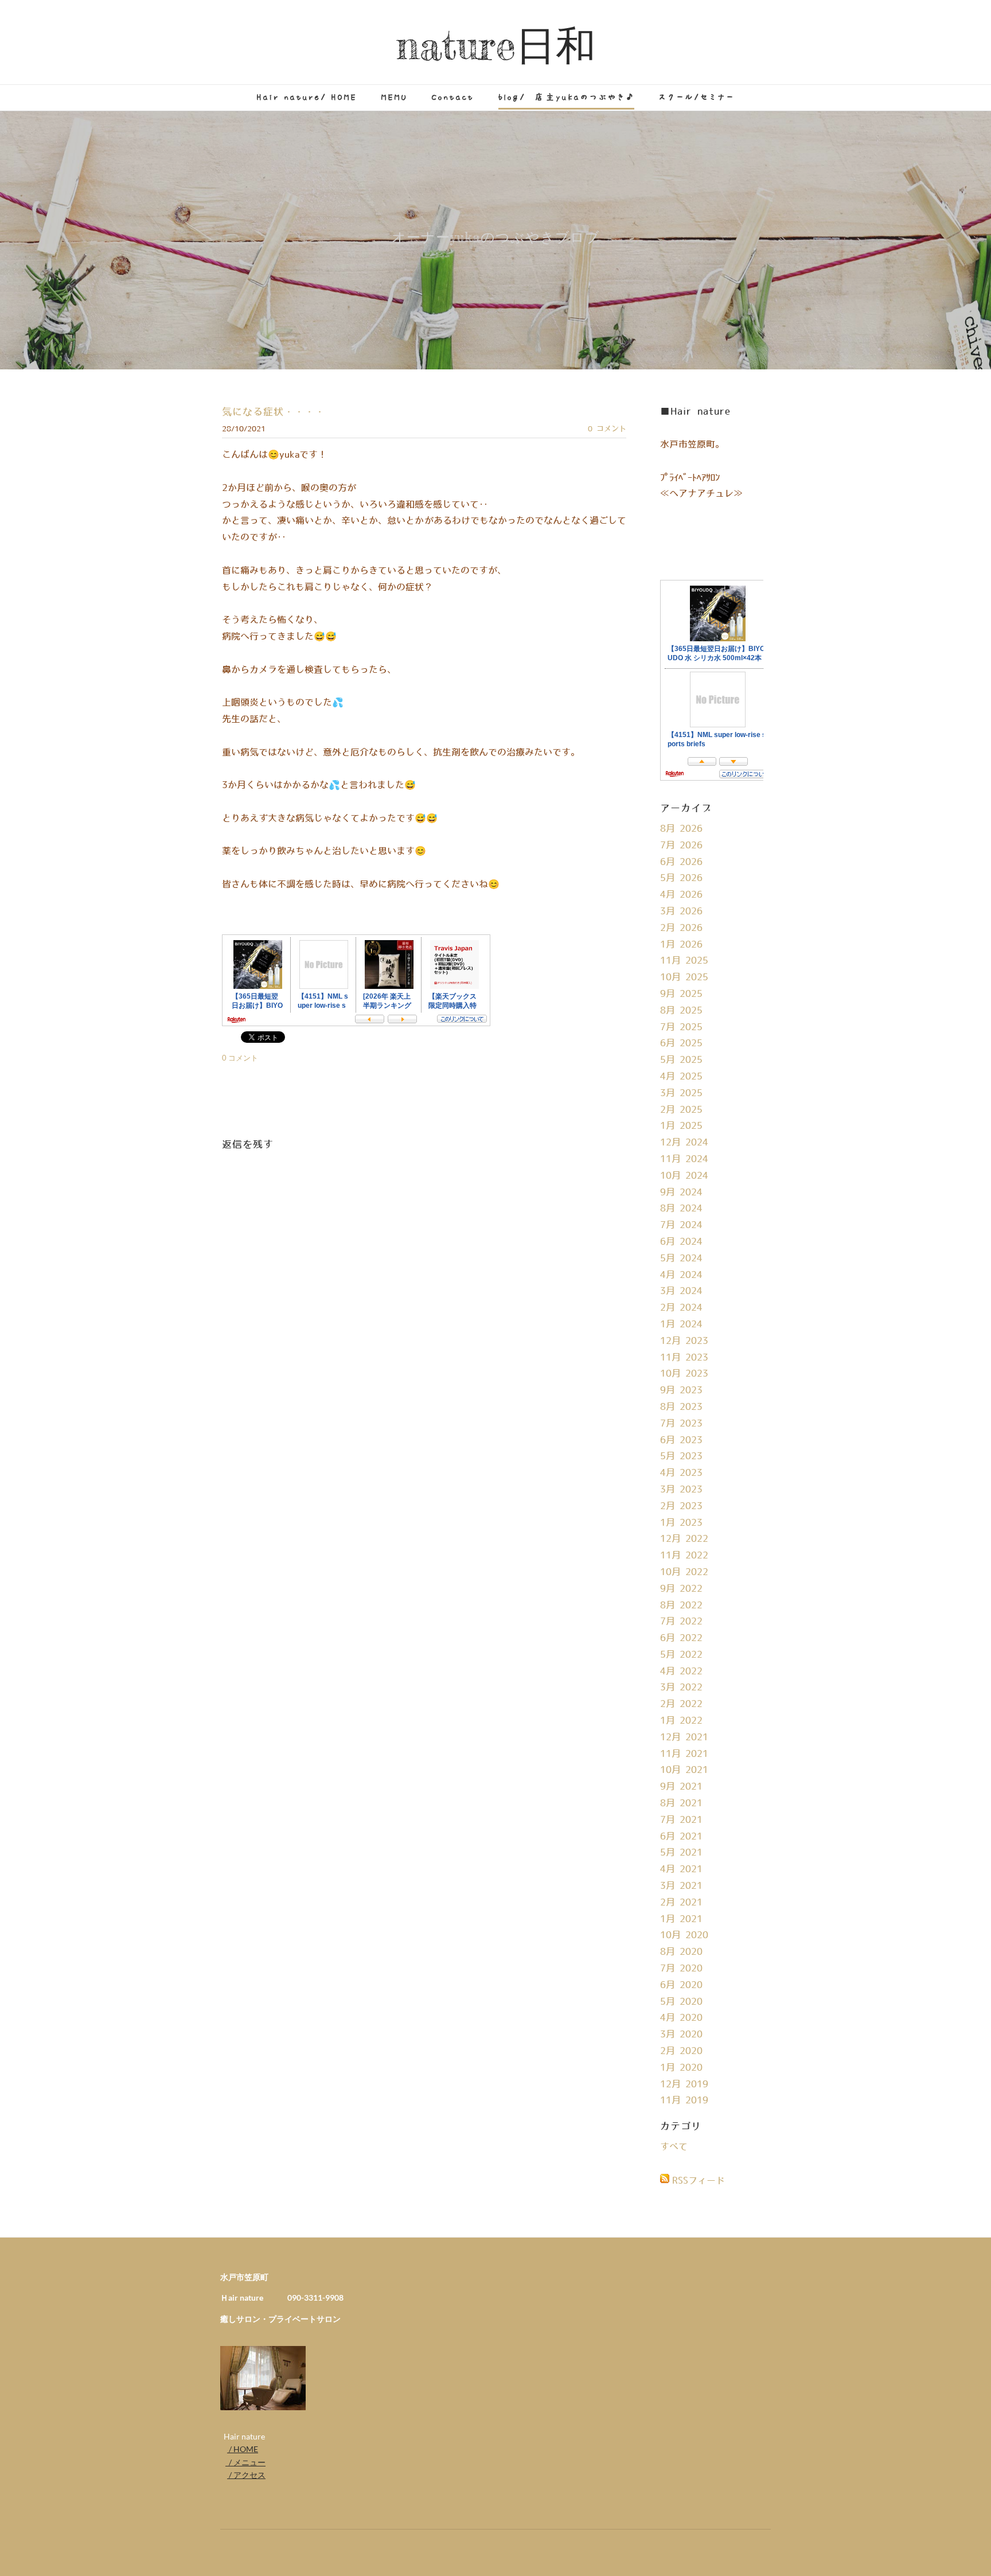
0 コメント (607, 429)
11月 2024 (684, 1159)
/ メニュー (245, 2462)
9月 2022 (681, 1589)
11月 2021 (684, 1754)
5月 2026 (681, 878)
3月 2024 (681, 1291)
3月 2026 (681, 911)
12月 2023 (684, 1341)
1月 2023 (681, 1523)
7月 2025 (681, 1027)
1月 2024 (681, 1324)
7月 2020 (681, 1969)
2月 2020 (681, 2051)
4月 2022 (681, 1671)
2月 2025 (681, 1110)
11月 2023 (684, 1358)
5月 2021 (681, 1853)
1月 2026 (681, 945)
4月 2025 (681, 1077)
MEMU (395, 97)
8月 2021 (681, 1803)
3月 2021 (681, 1886)
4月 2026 (681, 895)
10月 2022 (684, 1572)
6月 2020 (681, 1985)
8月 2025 (681, 1011)
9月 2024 (681, 1192)
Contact (453, 97)
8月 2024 (681, 1209)
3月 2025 (681, 1093)
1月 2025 (681, 1126)
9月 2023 (681, 1390)
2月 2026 (681, 928)
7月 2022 (681, 1622)
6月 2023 (681, 1440)
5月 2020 (681, 2002)
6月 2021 (681, 1837)
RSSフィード (699, 2181)
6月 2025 (681, 1043)
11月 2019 (684, 2100)
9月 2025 (681, 994)
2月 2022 (681, 1704)
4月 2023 (681, 1473)
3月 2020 (681, 2035)
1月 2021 (681, 1919)
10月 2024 (684, 1176)
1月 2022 (681, 1721)
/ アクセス (246, 2475)
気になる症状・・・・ (274, 412)
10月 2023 (684, 1374)
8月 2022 (681, 1605)
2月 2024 (681, 1308)
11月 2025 (684, 961)
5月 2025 (681, 1060)
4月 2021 (681, 1869)
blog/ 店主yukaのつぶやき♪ (566, 97)
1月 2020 (681, 2068)
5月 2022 (681, 1655)
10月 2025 (684, 977)
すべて (674, 2147)
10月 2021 (684, 1770)
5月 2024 (681, 1258)
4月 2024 (681, 1275)
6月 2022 (681, 1638)
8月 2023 (681, 1407)
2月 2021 (681, 1903)
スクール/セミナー (697, 97)
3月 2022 (681, 1688)
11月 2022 (684, 1556)
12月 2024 (684, 1143)
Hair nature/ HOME (307, 97)
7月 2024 (681, 1225)
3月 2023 (681, 1490)
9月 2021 (681, 1787)
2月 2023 (681, 1506)
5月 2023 (681, 1456)
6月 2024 (681, 1242)
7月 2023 (681, 1424)
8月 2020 (681, 1952)
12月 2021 (684, 1737)
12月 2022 (684, 1539)
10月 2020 (684, 1935)
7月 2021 (681, 1820)
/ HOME (243, 2449)
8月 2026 (681, 829)
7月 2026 (681, 845)
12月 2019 (684, 2084)
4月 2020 (681, 2018)
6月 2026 (681, 862)
